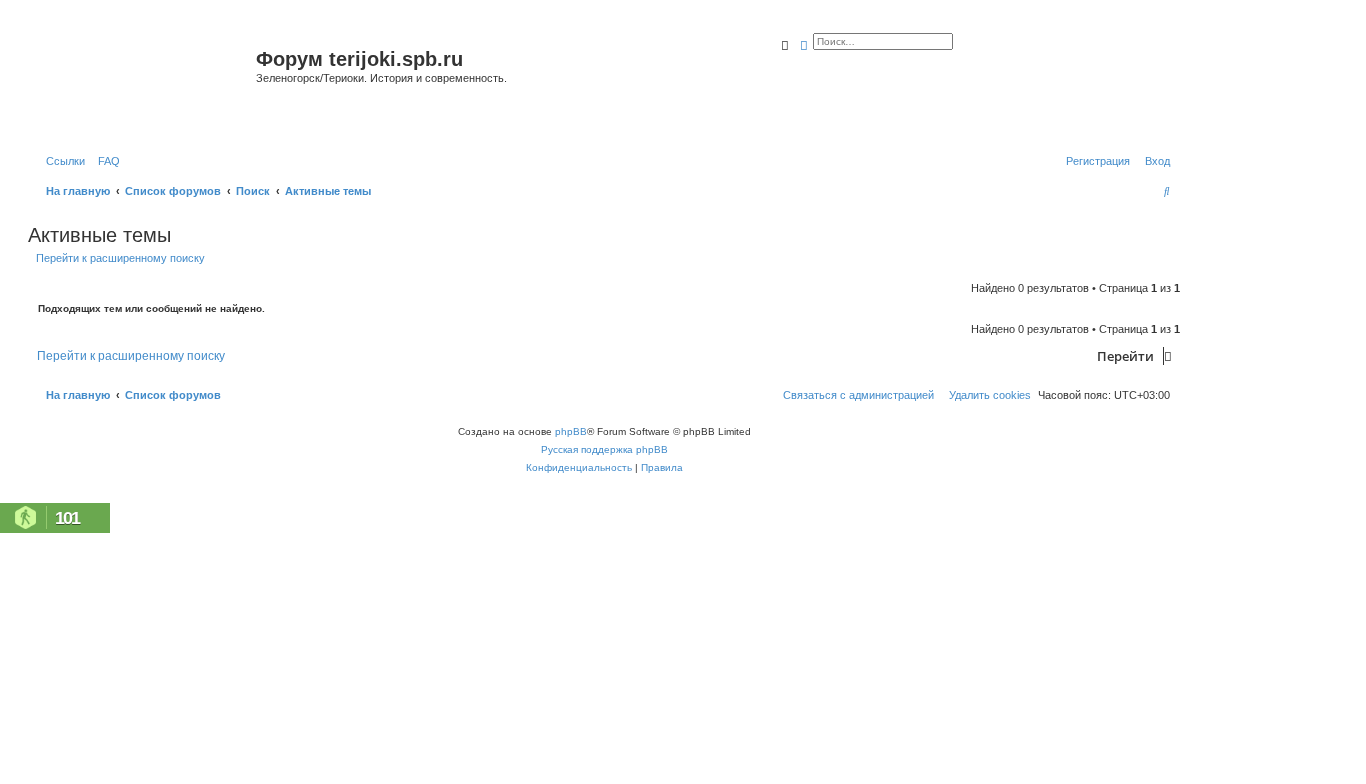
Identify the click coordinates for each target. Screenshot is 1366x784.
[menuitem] (105, 161)
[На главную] (144, 83)
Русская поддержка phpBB (604, 449)
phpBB (571, 431)
